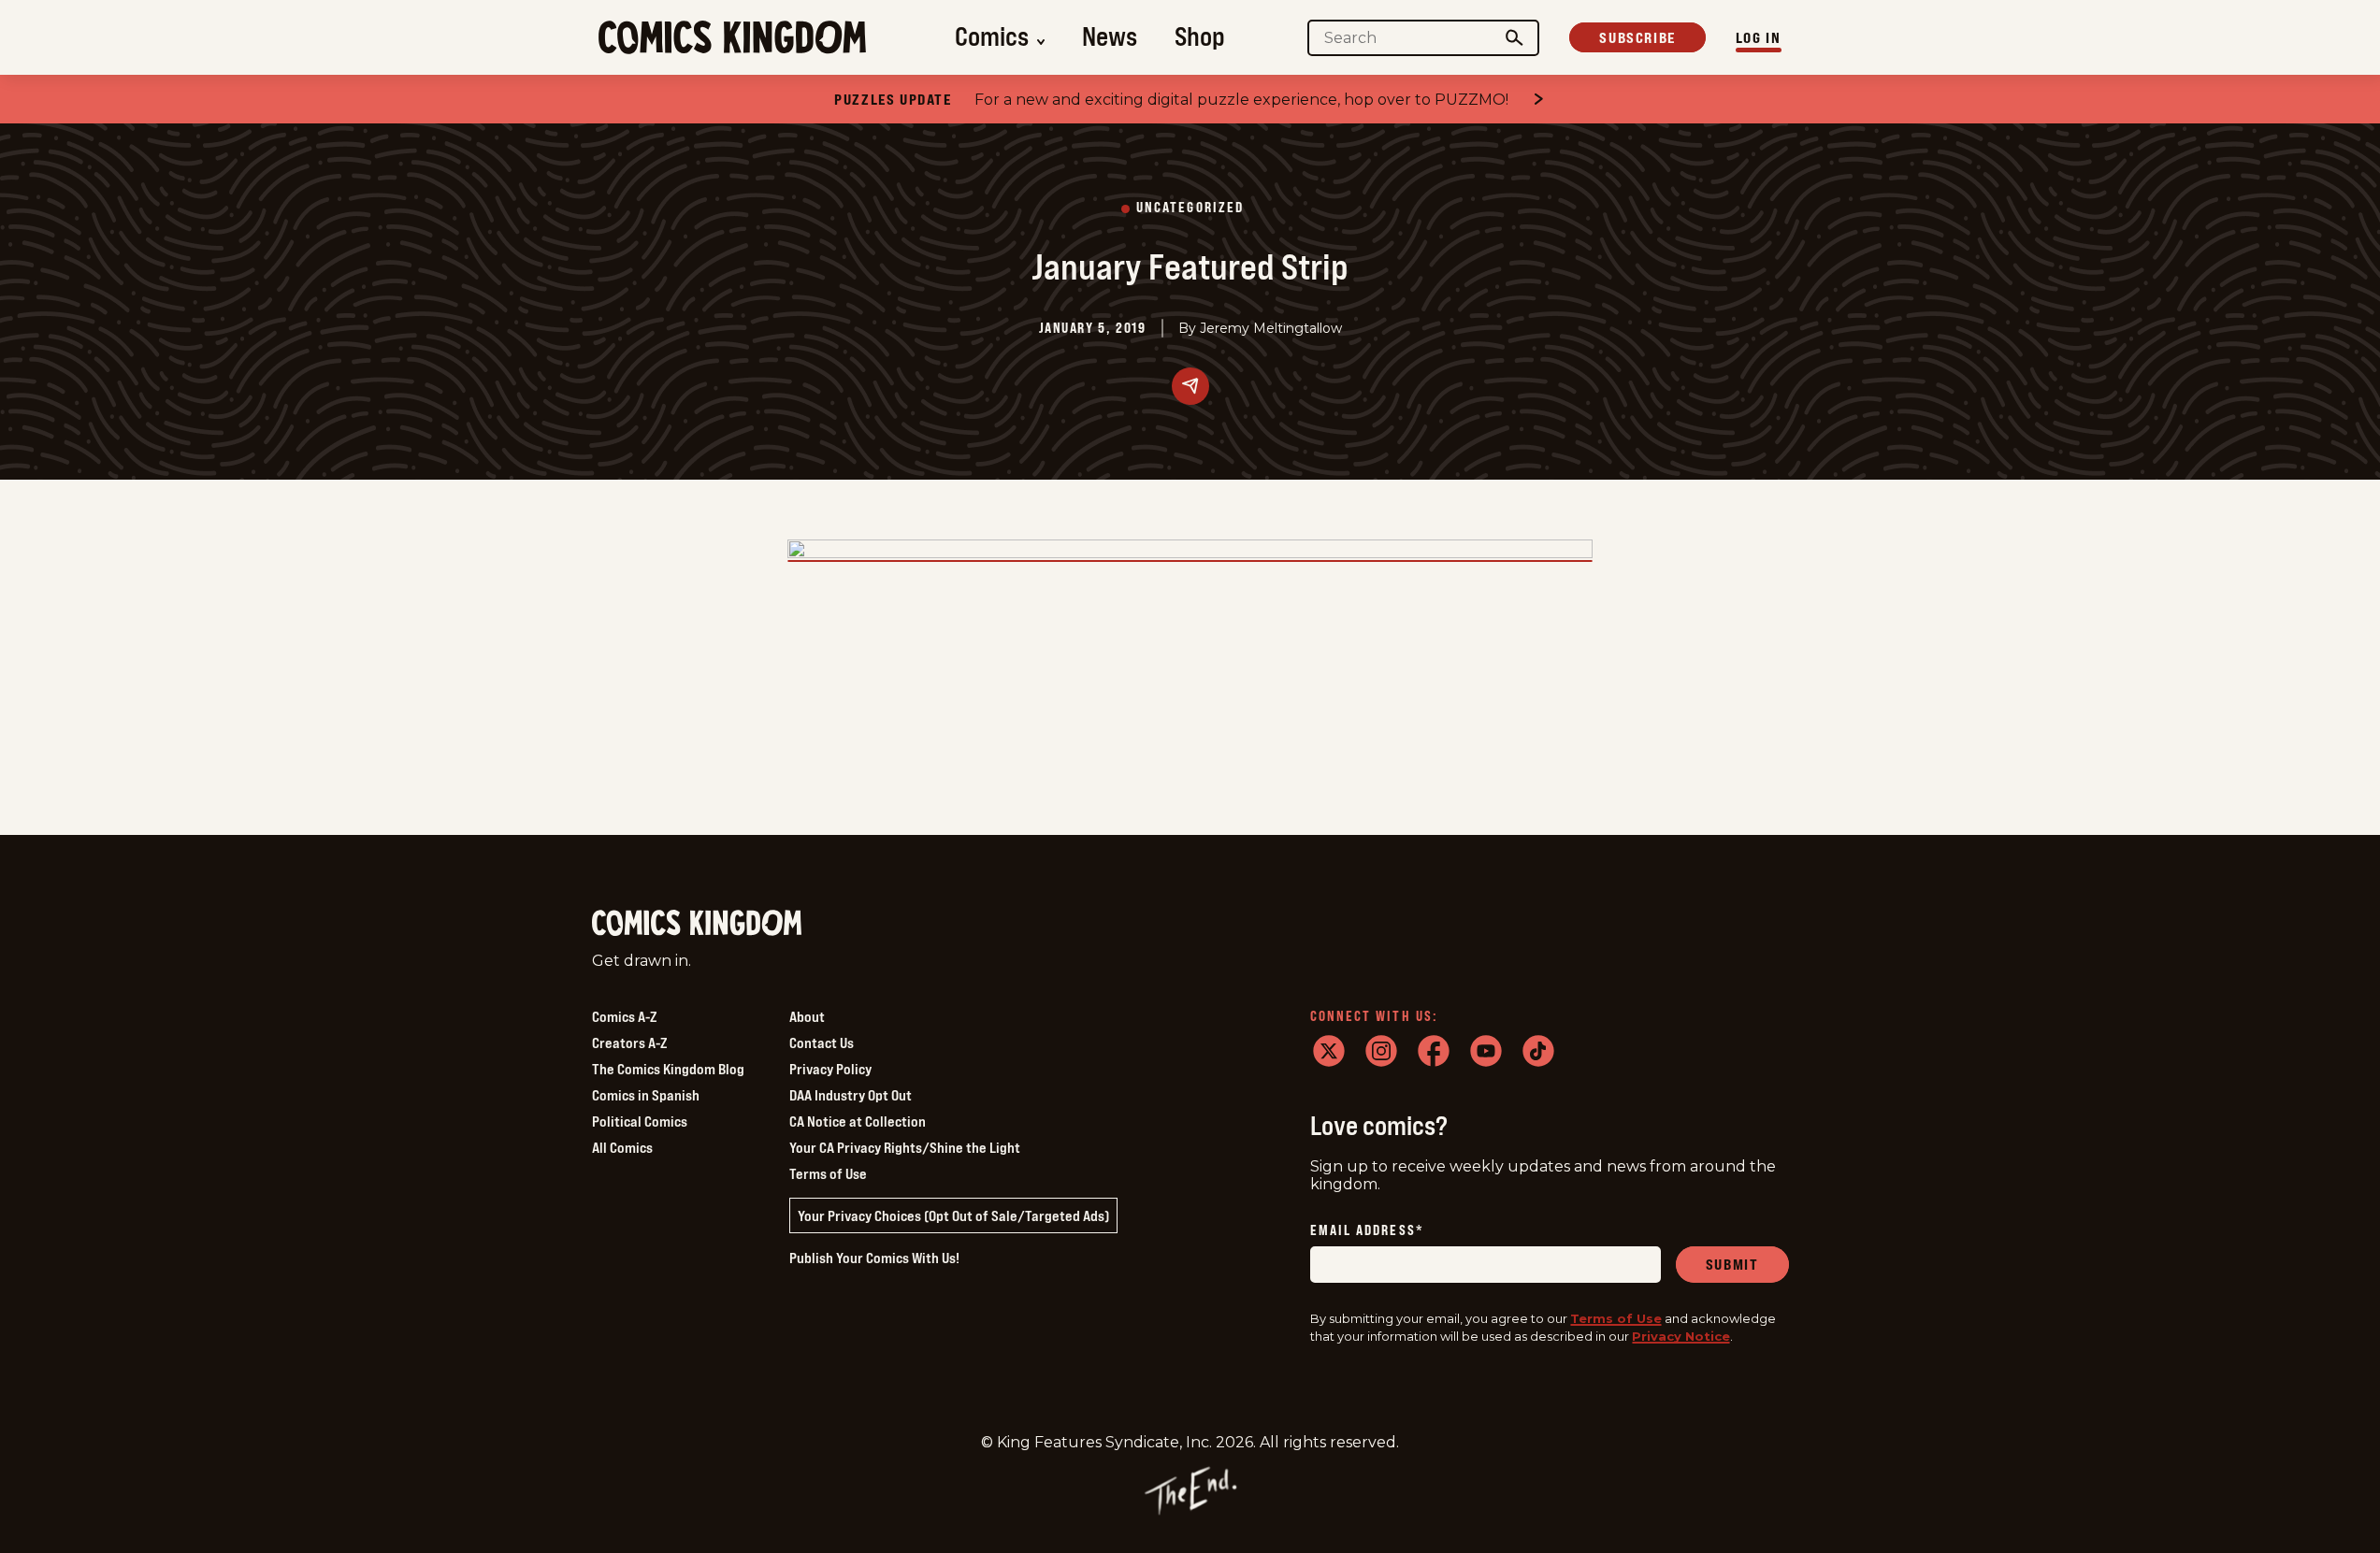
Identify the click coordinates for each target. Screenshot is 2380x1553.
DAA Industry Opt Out (851, 1095)
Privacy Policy (830, 1069)
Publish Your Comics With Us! (874, 1258)
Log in (1759, 37)
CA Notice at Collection (858, 1121)
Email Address (1367, 1231)
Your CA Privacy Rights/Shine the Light (905, 1147)
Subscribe (1637, 37)
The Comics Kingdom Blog (668, 1069)
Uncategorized (1190, 208)
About (807, 1016)
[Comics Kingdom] (697, 923)
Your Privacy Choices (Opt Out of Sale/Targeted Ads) (953, 1215)
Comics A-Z (624, 1016)
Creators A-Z (629, 1043)
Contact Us (822, 1043)
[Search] (1514, 38)
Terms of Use (828, 1173)
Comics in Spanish (646, 1095)
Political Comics (640, 1121)
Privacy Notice (1681, 1336)
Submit (1732, 1264)
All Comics (622, 1147)
